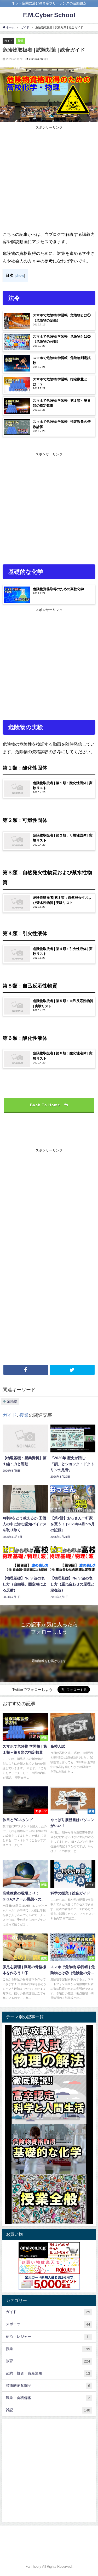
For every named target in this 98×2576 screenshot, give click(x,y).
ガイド (8, 41)
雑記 (48, 2410)
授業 (21, 41)
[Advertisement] (49, 179)
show (20, 275)
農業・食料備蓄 (48, 2398)
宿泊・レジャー (48, 2337)
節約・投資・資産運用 (48, 2373)
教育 (48, 2361)
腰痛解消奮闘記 (48, 2386)
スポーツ (48, 2324)
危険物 (12, 1401)
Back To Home (45, 1105)
